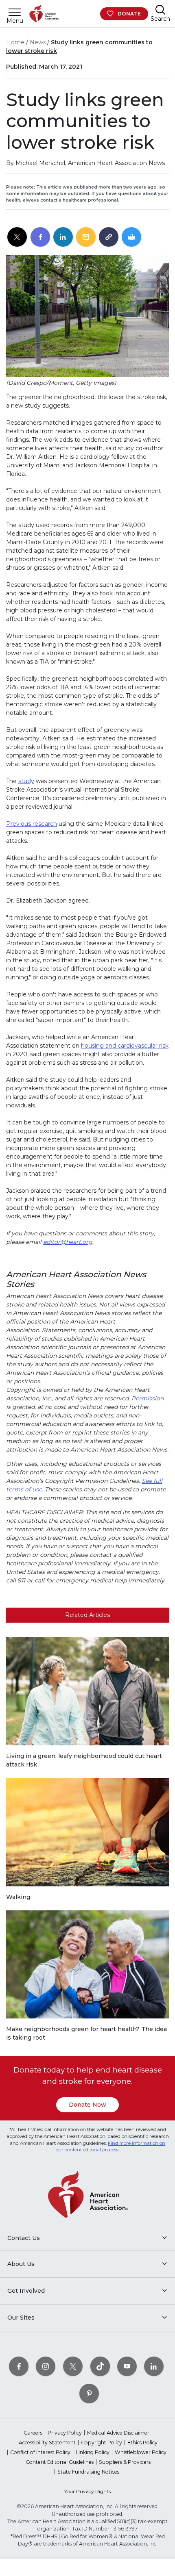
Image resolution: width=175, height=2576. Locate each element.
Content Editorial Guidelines (60, 2462)
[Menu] (15, 12)
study (26, 781)
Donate (129, 14)
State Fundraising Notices (88, 2472)
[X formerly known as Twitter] (73, 2367)
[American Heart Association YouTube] (127, 2367)
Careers (33, 2433)
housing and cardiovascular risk (125, 1046)
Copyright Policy (102, 2443)
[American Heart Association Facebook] (19, 2367)
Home (15, 42)
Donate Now (87, 2105)
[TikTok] (100, 2367)
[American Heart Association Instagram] (46, 2367)
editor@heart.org (68, 1242)
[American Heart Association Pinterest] (89, 2394)
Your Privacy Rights (87, 2491)
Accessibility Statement (47, 2443)
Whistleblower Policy (141, 2452)
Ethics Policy (142, 2443)
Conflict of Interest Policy (40, 2452)
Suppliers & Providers (125, 2462)
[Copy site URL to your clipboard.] (109, 237)
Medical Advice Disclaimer (118, 2433)
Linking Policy (93, 2452)
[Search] (160, 10)
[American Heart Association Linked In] (154, 2367)
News (38, 42)
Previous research (32, 824)
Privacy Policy (65, 2433)
